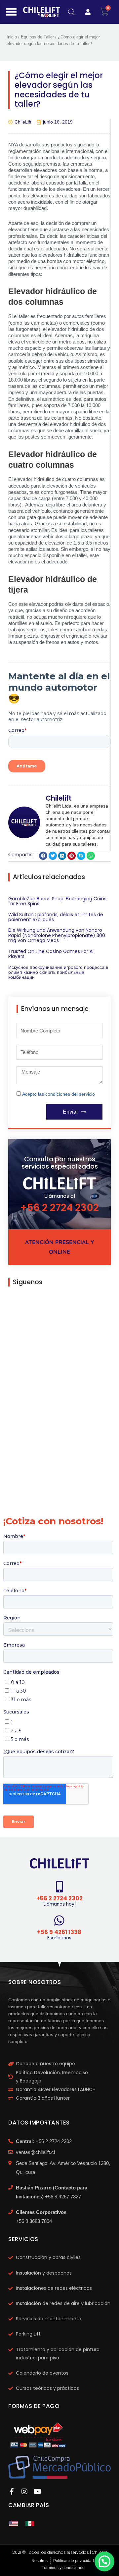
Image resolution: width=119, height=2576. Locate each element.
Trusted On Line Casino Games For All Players (51, 954)
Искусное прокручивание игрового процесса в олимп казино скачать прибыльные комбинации (58, 972)
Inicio (12, 37)
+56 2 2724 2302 (60, 1208)
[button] (43, 856)
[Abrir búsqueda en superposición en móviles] (71, 12)
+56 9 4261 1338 (59, 1932)
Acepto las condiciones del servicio (59, 1094)
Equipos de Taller (37, 37)
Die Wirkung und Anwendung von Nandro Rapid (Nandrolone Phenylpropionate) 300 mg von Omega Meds (57, 935)
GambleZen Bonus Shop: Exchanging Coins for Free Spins (57, 901)
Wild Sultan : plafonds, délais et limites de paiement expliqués (56, 917)
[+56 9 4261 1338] (59, 1920)
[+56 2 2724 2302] (60, 1887)
